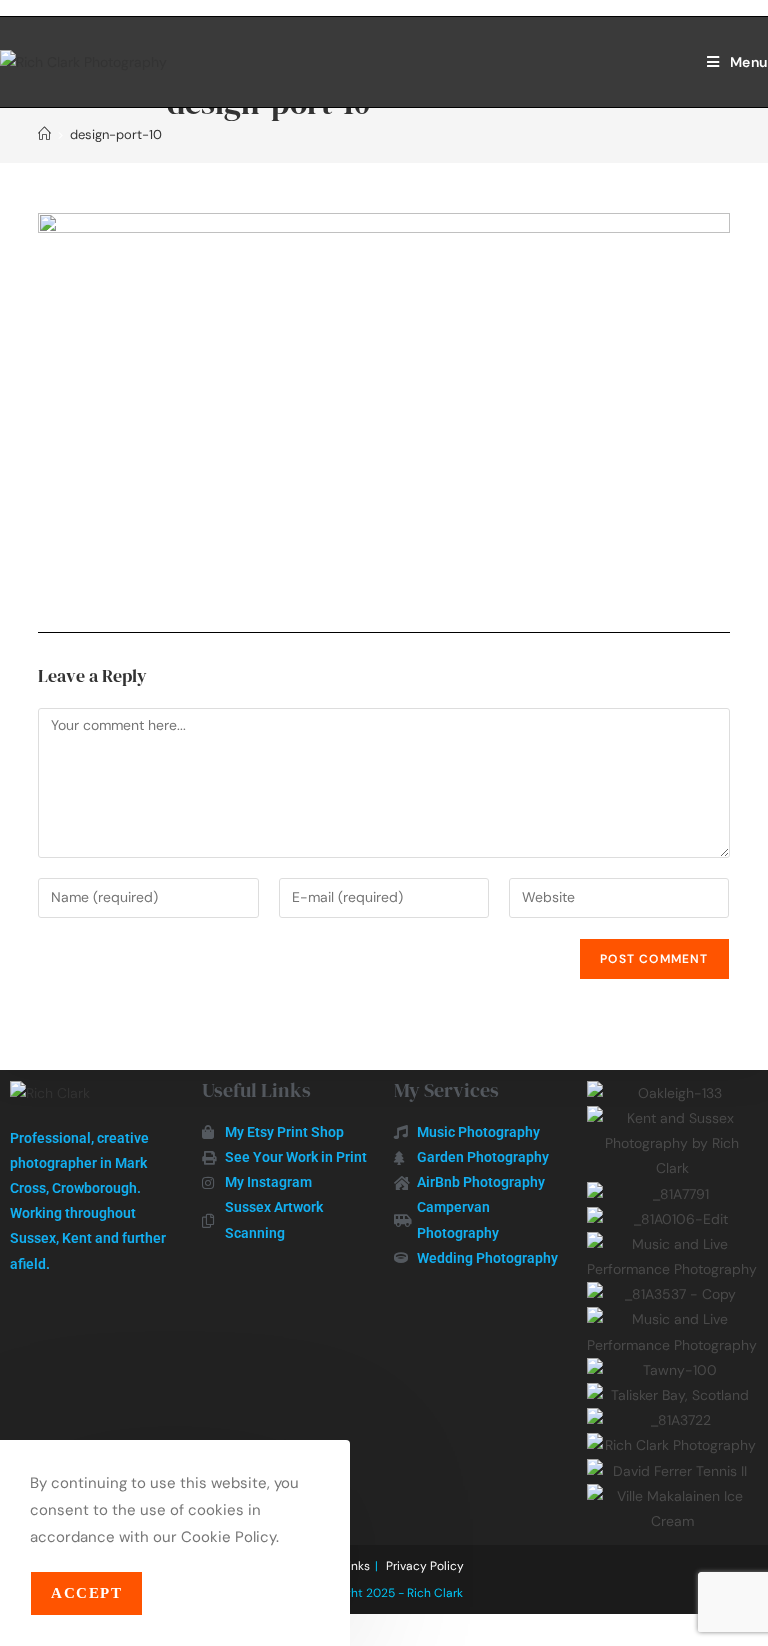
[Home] (44, 134)
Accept (86, 1593)
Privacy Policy (425, 1566)
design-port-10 (116, 134)
